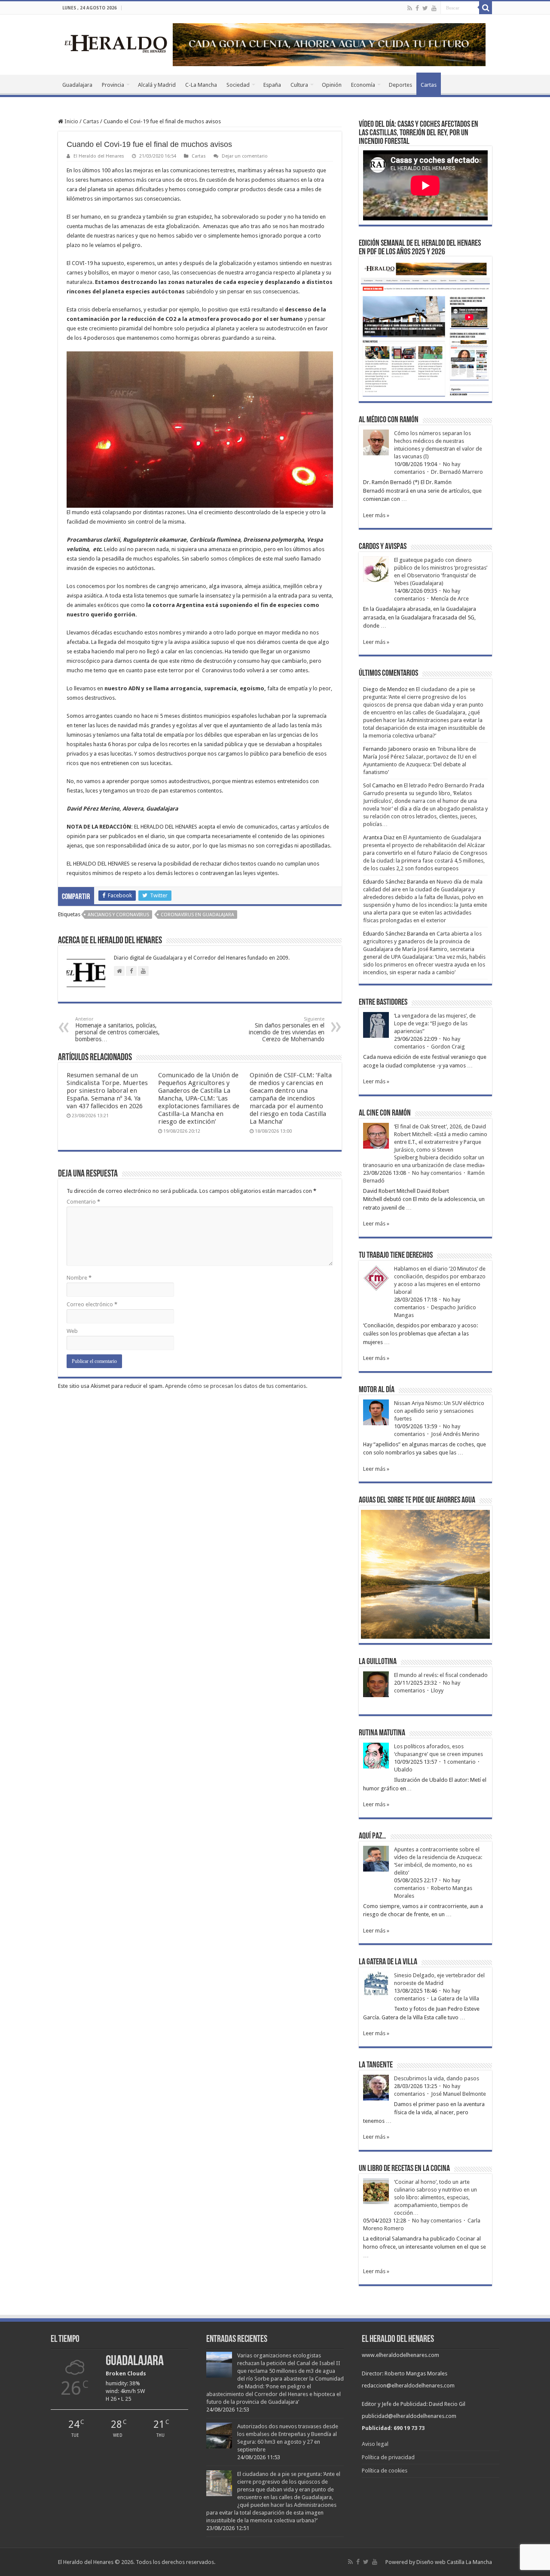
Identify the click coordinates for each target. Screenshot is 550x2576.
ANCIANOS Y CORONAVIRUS (118, 915)
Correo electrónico (92, 1304)
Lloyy (437, 1690)
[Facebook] (417, 8)
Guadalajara (77, 85)
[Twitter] (425, 8)
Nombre (79, 1278)
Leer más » (376, 515)
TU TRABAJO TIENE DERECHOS (396, 1256)
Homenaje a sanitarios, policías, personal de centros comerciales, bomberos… (118, 1029)
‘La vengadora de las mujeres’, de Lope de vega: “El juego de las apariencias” (435, 1023)
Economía (363, 85)
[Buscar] (486, 8)
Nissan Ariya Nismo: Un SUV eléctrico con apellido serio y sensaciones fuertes (439, 1411)
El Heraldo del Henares (99, 156)
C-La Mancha (201, 85)
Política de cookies (385, 2471)
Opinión (332, 85)
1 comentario (459, 1762)
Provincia (113, 85)
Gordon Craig (448, 1047)
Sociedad (238, 85)
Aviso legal (375, 2444)
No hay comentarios (437, 1173)
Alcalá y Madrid (157, 85)
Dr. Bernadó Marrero (457, 472)
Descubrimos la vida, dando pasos (437, 2078)
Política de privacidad (388, 2457)
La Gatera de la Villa (455, 1998)
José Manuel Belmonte (458, 2094)
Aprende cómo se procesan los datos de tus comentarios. (236, 1386)
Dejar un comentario (245, 156)
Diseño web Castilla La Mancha (454, 2562)
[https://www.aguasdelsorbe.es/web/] (329, 44)
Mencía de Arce (450, 599)
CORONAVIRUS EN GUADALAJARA (197, 915)
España (272, 85)
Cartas (429, 85)
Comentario (83, 1202)
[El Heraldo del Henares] (116, 43)
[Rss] (410, 8)
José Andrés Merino (455, 1434)
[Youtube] (434, 8)
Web (72, 1331)
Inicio (71, 121)
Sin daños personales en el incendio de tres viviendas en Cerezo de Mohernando (287, 1029)
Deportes (400, 85)
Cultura (299, 85)
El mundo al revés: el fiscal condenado (441, 1675)
